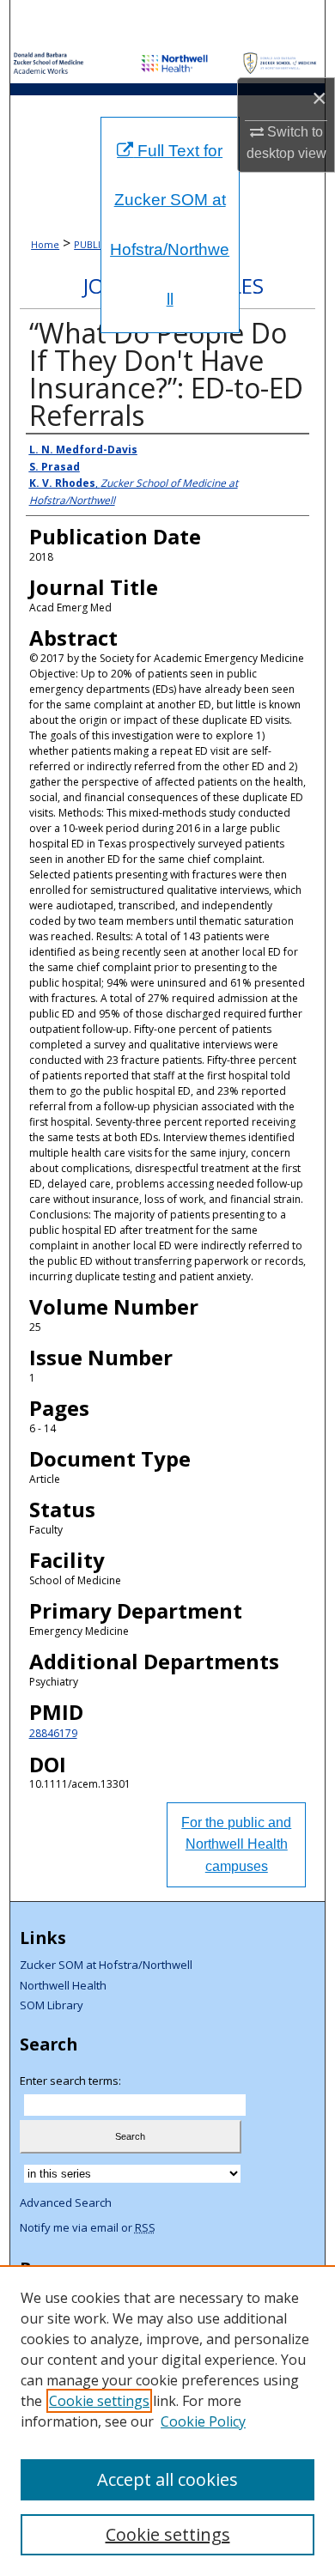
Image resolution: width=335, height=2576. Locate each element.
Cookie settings (99, 2401)
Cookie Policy (203, 2421)
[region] (167, 2421)
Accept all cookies (167, 2479)
